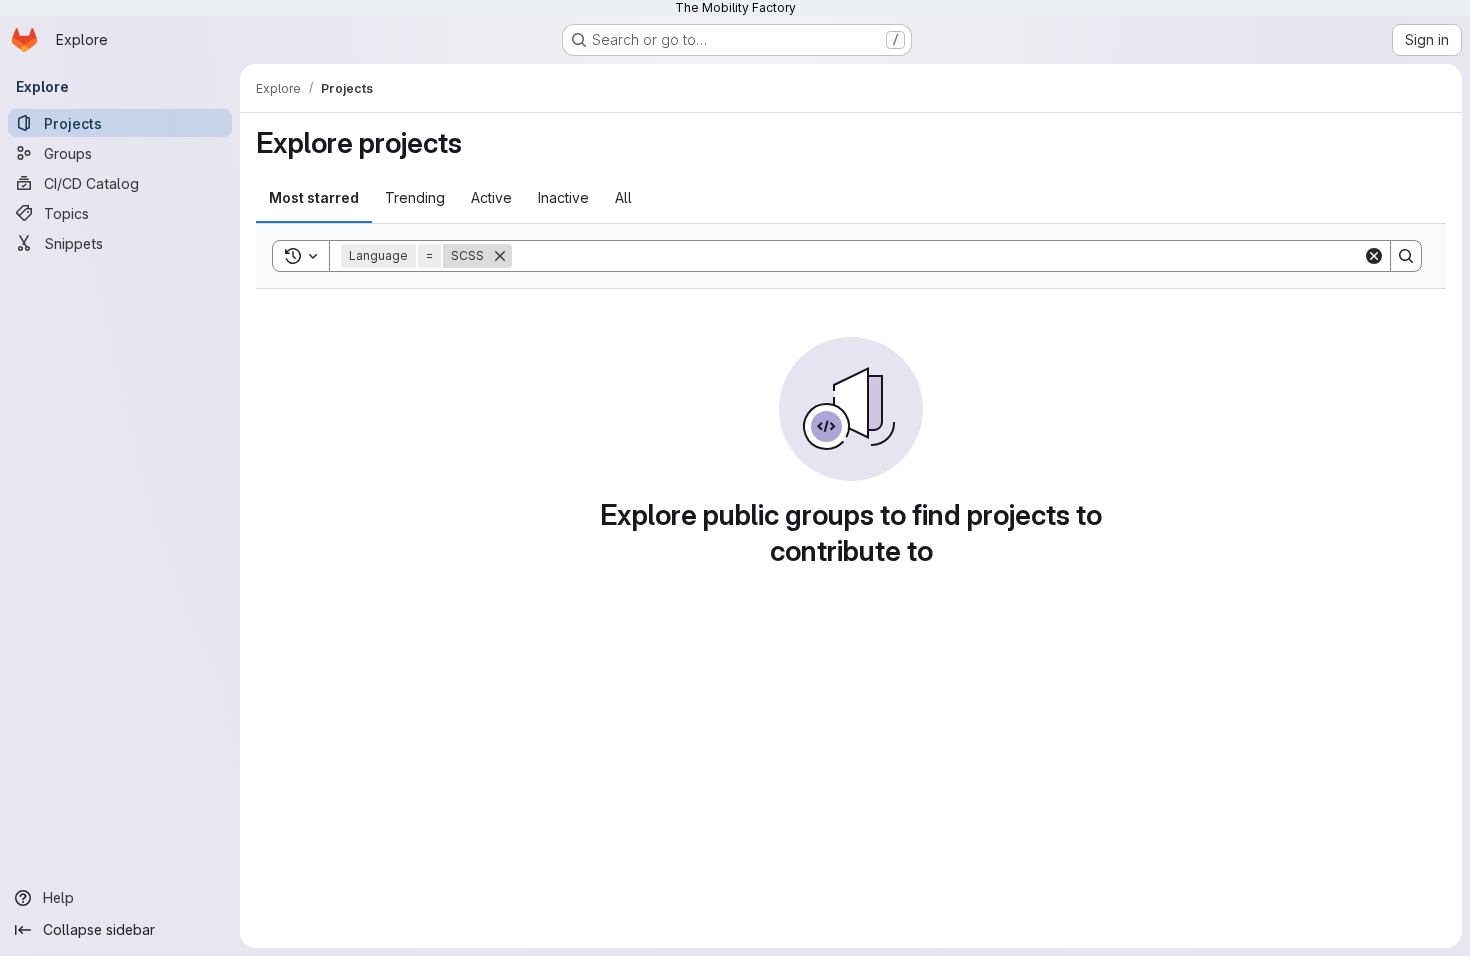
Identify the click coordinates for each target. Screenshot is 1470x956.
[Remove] (500, 256)
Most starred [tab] (314, 197)
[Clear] (1374, 256)
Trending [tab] (415, 197)
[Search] (1406, 256)
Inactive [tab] (563, 197)
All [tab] (623, 197)
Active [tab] (491, 197)
